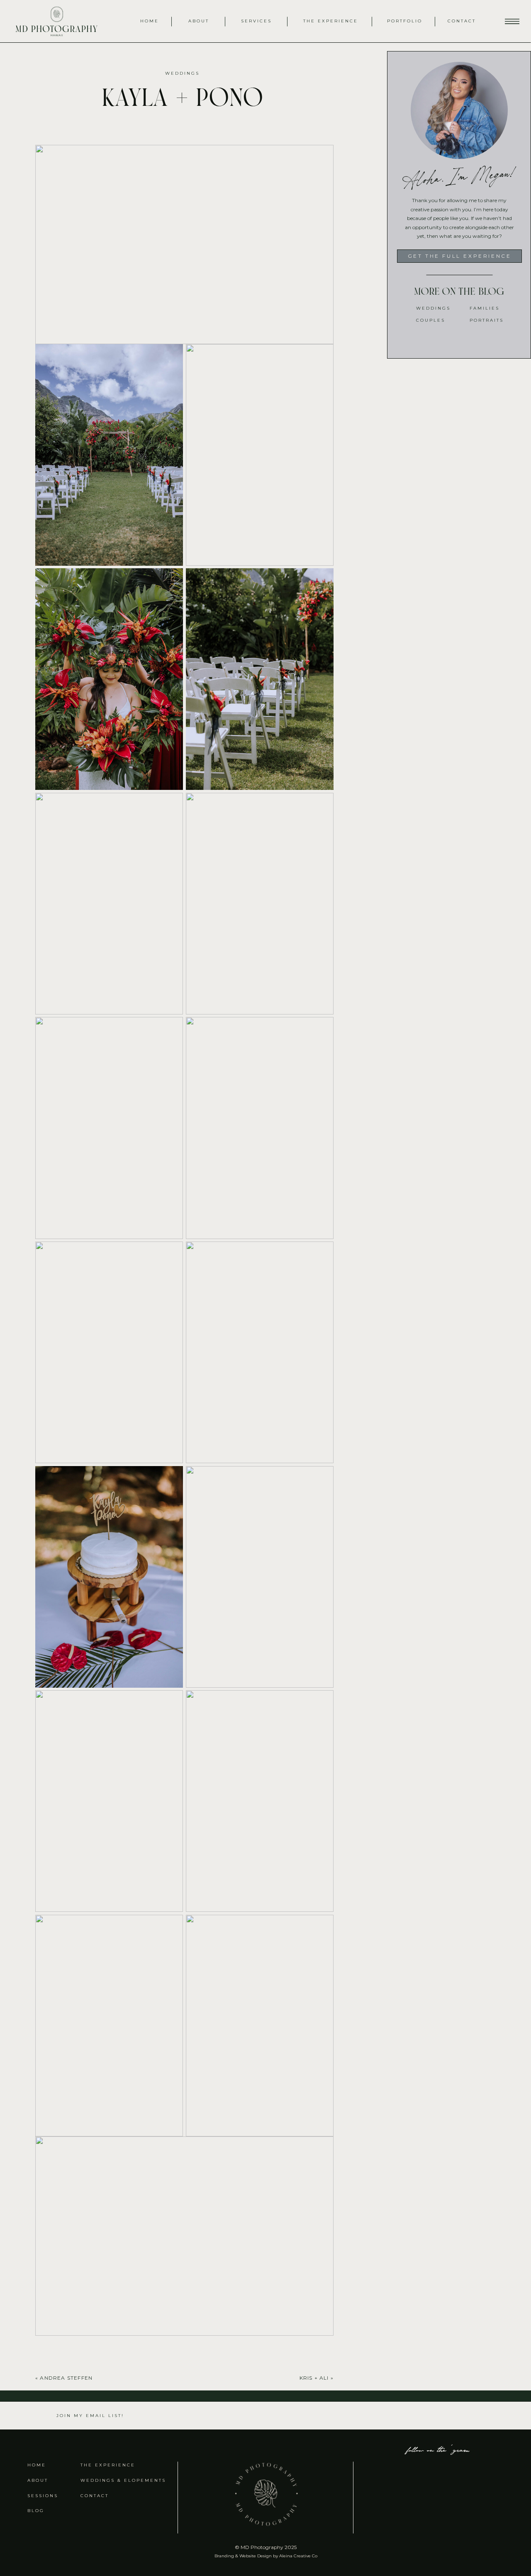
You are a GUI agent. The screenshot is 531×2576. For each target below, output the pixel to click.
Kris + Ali (314, 2378)
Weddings (182, 73)
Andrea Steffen (66, 2378)
